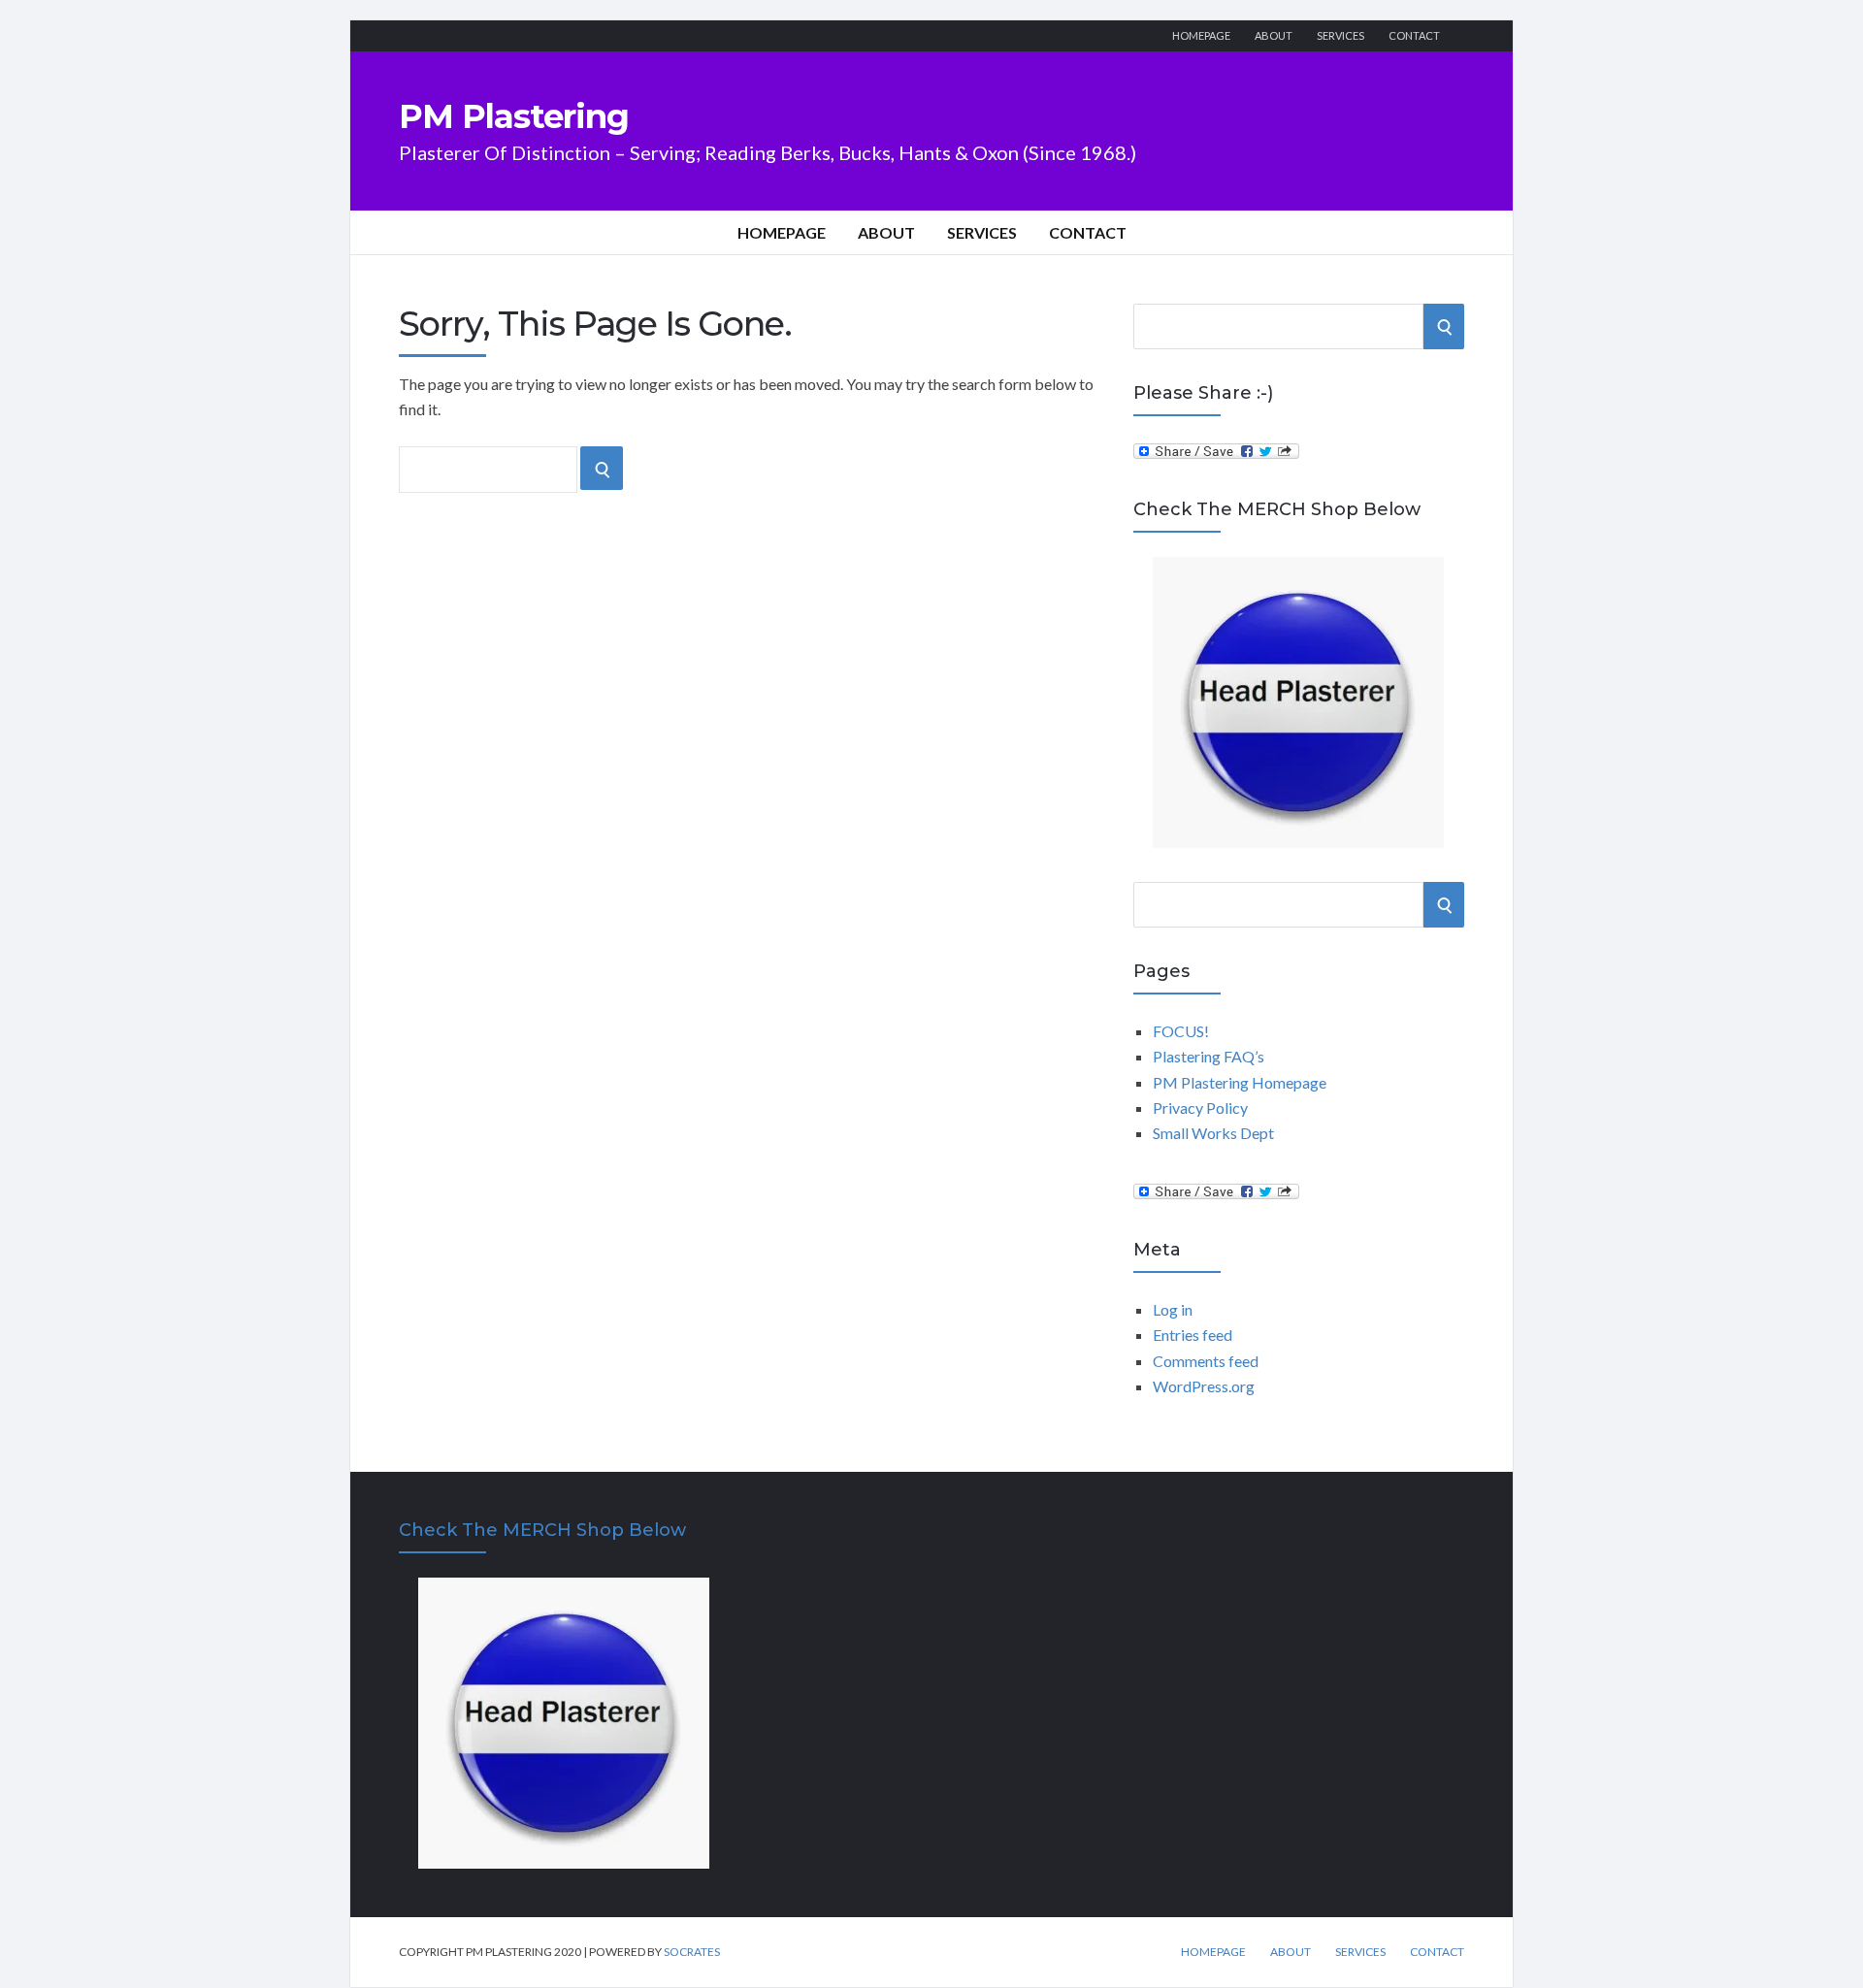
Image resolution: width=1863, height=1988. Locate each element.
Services (1340, 35)
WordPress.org (1204, 1386)
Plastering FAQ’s (1209, 1056)
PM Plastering (514, 116)
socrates (692, 1952)
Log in (1173, 1309)
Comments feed (1206, 1361)
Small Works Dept (1213, 1133)
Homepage (1201, 35)
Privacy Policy (1200, 1108)
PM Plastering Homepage (1240, 1082)
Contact (1414, 35)
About (1274, 35)
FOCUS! (1181, 1031)
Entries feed (1193, 1335)
